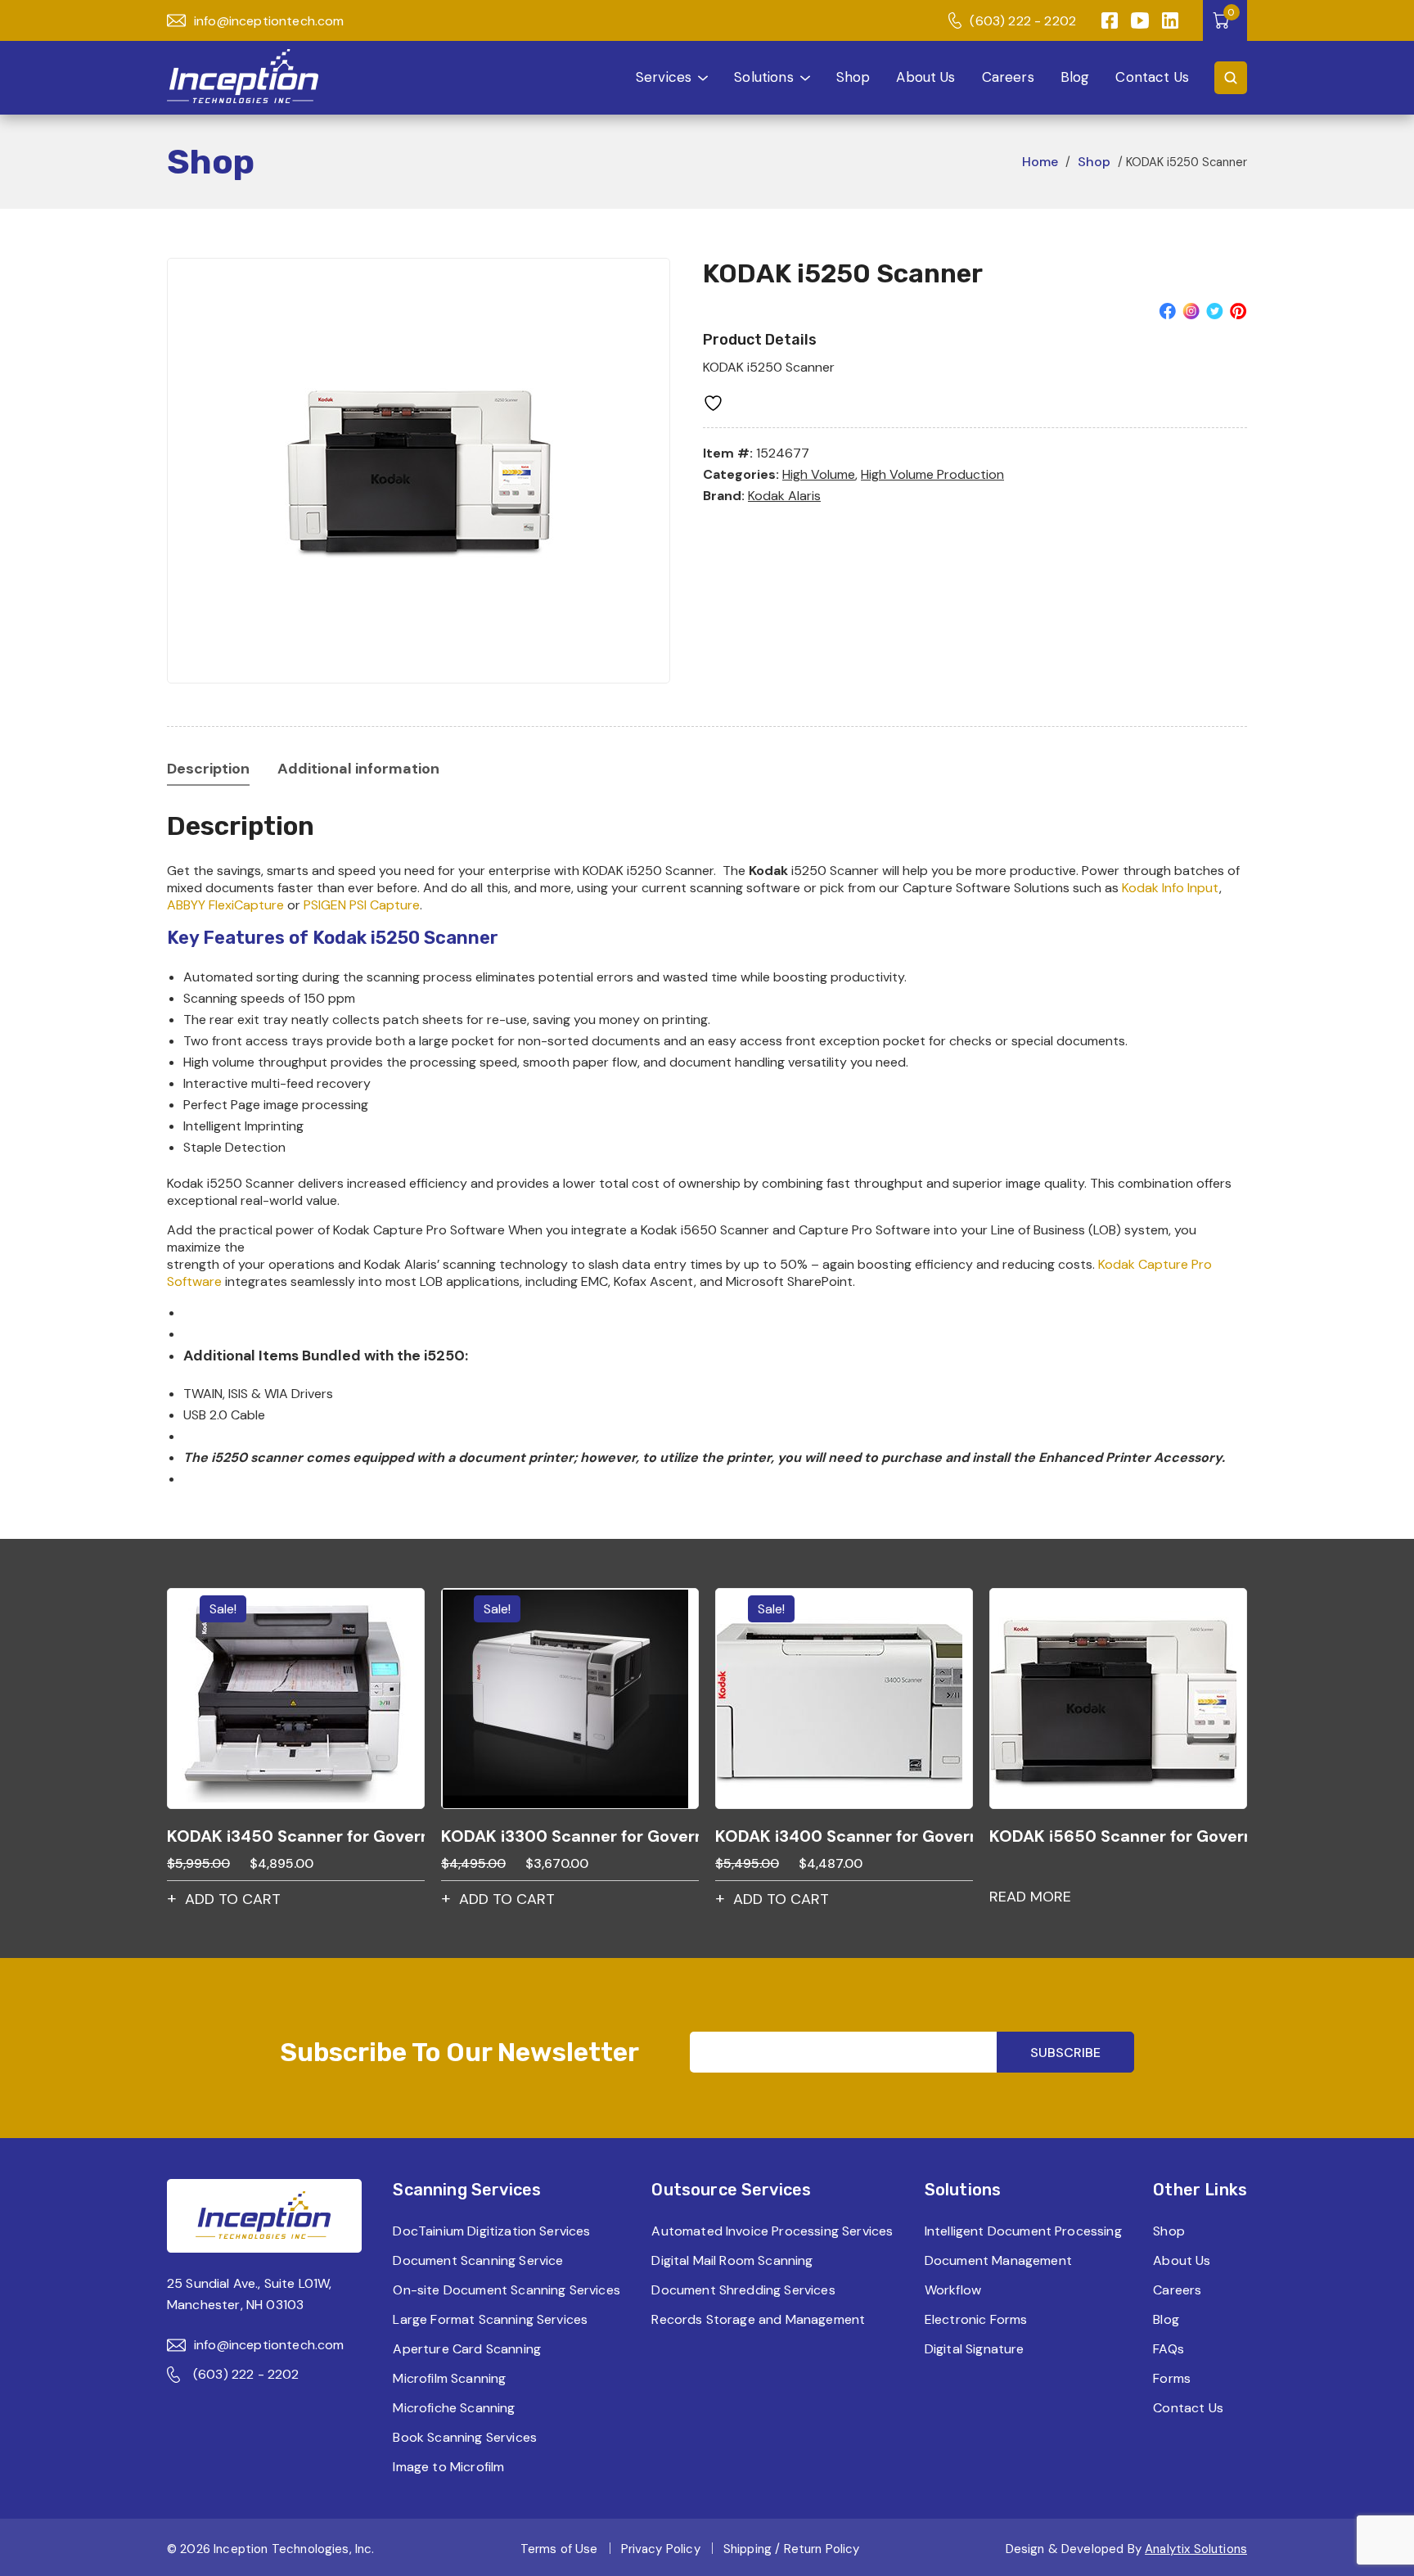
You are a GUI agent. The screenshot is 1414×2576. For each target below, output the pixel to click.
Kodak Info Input (1171, 888)
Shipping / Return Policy (792, 2549)
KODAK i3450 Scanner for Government (296, 1836)
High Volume (819, 474)
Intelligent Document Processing (1023, 2231)
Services (664, 77)
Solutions (763, 77)
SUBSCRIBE (1065, 2053)
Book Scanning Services (465, 2437)
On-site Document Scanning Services (506, 2290)
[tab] (208, 769)
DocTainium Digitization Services (491, 2231)
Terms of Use (559, 2549)
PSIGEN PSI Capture (362, 905)
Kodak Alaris (784, 496)
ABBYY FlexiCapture (225, 905)
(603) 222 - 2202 (1023, 21)
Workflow (953, 2290)
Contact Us (1152, 77)
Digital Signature (975, 2349)
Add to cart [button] (233, 1899)
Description (208, 769)
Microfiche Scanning (454, 2408)
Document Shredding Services (743, 2290)
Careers (1008, 77)
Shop (853, 77)
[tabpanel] (419, 471)
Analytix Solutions (1196, 2549)
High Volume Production (932, 474)
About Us (925, 77)
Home (1040, 162)
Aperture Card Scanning (467, 2349)
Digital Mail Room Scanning (732, 2260)
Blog (1075, 77)
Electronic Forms (976, 2319)
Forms (1172, 2378)
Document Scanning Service (478, 2260)
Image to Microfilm (448, 2467)
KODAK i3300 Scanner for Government (570, 1836)
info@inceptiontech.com (269, 21)
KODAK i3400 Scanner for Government (844, 1836)
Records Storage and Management (758, 2319)
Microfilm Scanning (449, 2378)
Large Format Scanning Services (490, 2319)
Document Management (998, 2260)
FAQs (1169, 2349)
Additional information (358, 769)
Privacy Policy (661, 2549)
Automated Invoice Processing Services (772, 2231)
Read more (1030, 1897)
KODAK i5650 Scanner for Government (1118, 1836)
